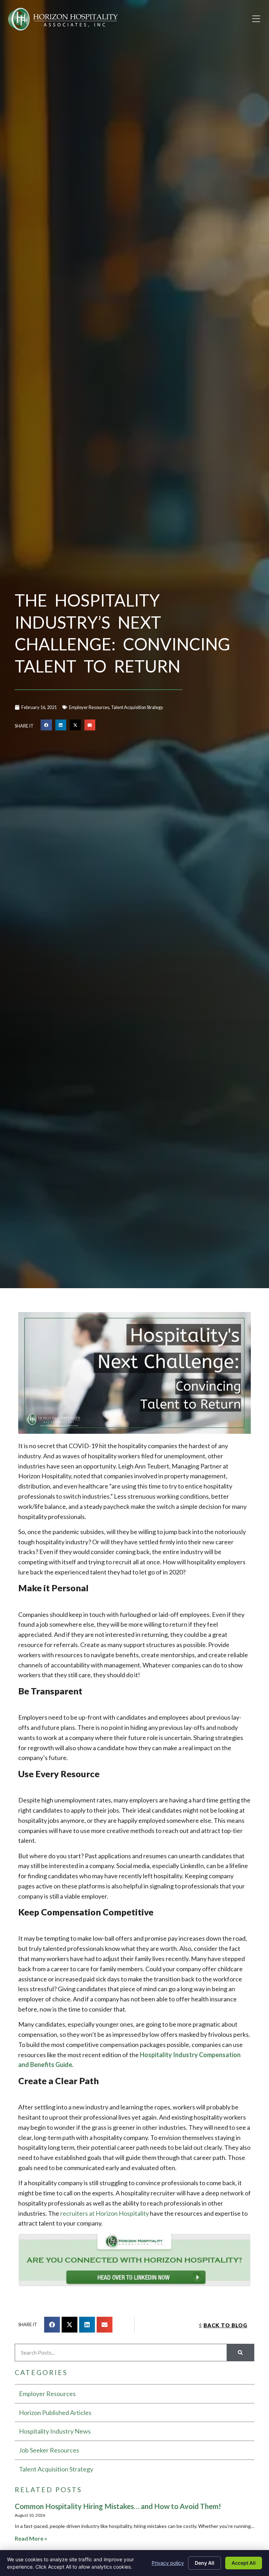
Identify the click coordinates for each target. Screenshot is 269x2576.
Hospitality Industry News (55, 2431)
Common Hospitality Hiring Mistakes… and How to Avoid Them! (118, 2506)
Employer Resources (89, 707)
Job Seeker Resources (49, 2450)
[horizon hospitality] (134, 2262)
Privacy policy (168, 2563)
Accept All (244, 2563)
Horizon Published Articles (55, 2413)
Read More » (31, 2538)
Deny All (205, 2563)
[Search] (240, 2353)
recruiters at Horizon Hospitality (105, 2213)
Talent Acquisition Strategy (137, 707)
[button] (256, 19)
